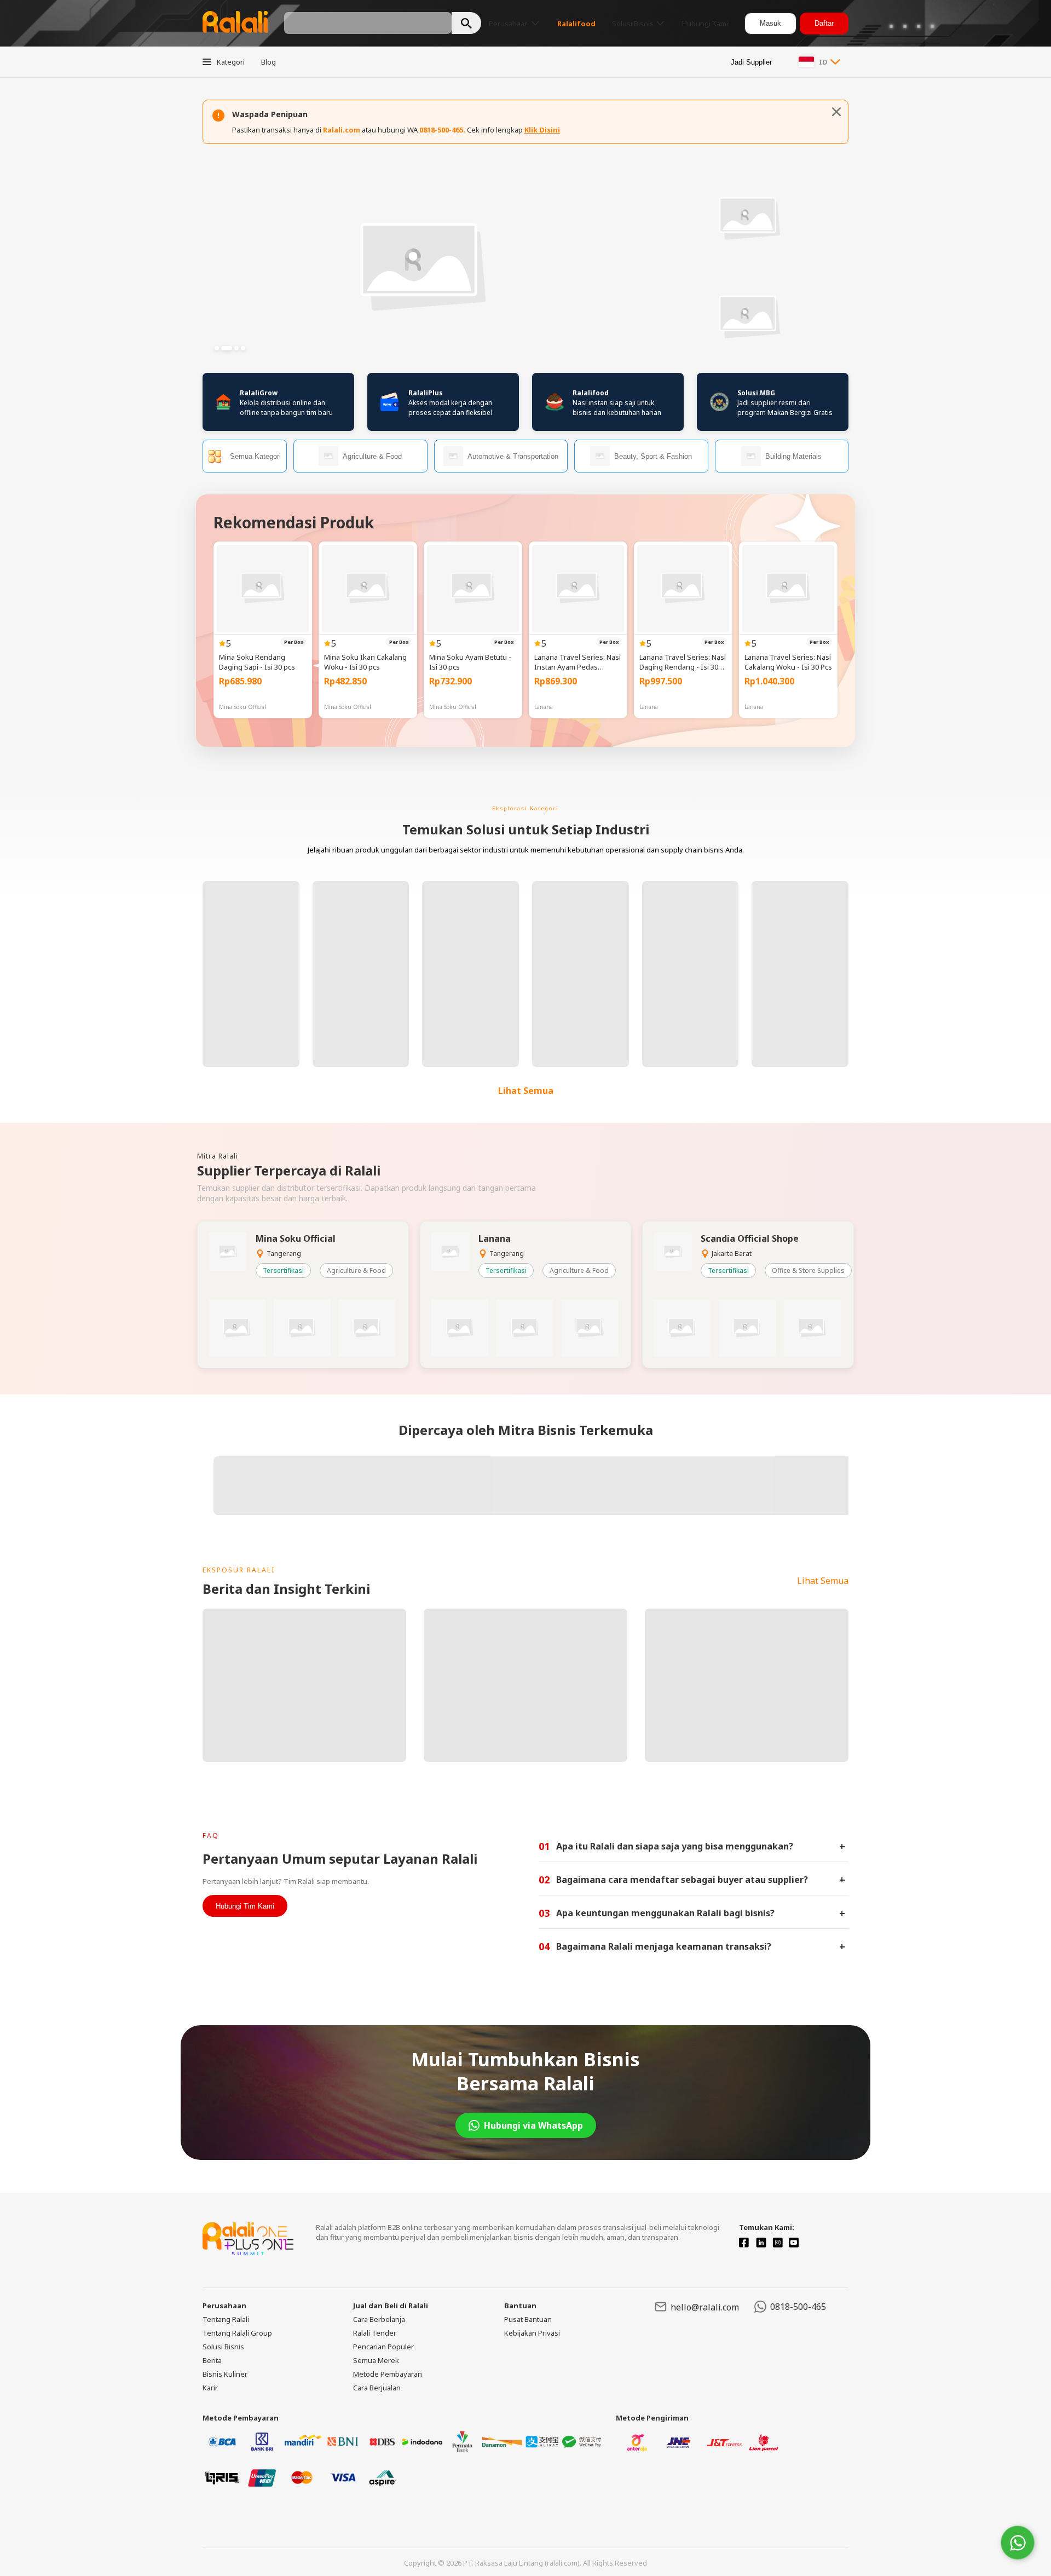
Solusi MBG (756, 393)
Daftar (824, 23)
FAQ (211, 1836)
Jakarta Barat (732, 1254)
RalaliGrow (259, 393)
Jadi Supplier (751, 62)
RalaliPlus (426, 393)
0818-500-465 (798, 2307)
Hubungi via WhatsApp (533, 2125)
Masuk (770, 23)
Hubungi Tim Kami (245, 1906)
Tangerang (284, 1254)
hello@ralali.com (705, 2307)
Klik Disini (542, 130)
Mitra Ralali (218, 1156)
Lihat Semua (526, 1091)
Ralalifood (591, 393)
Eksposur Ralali (239, 1570)
